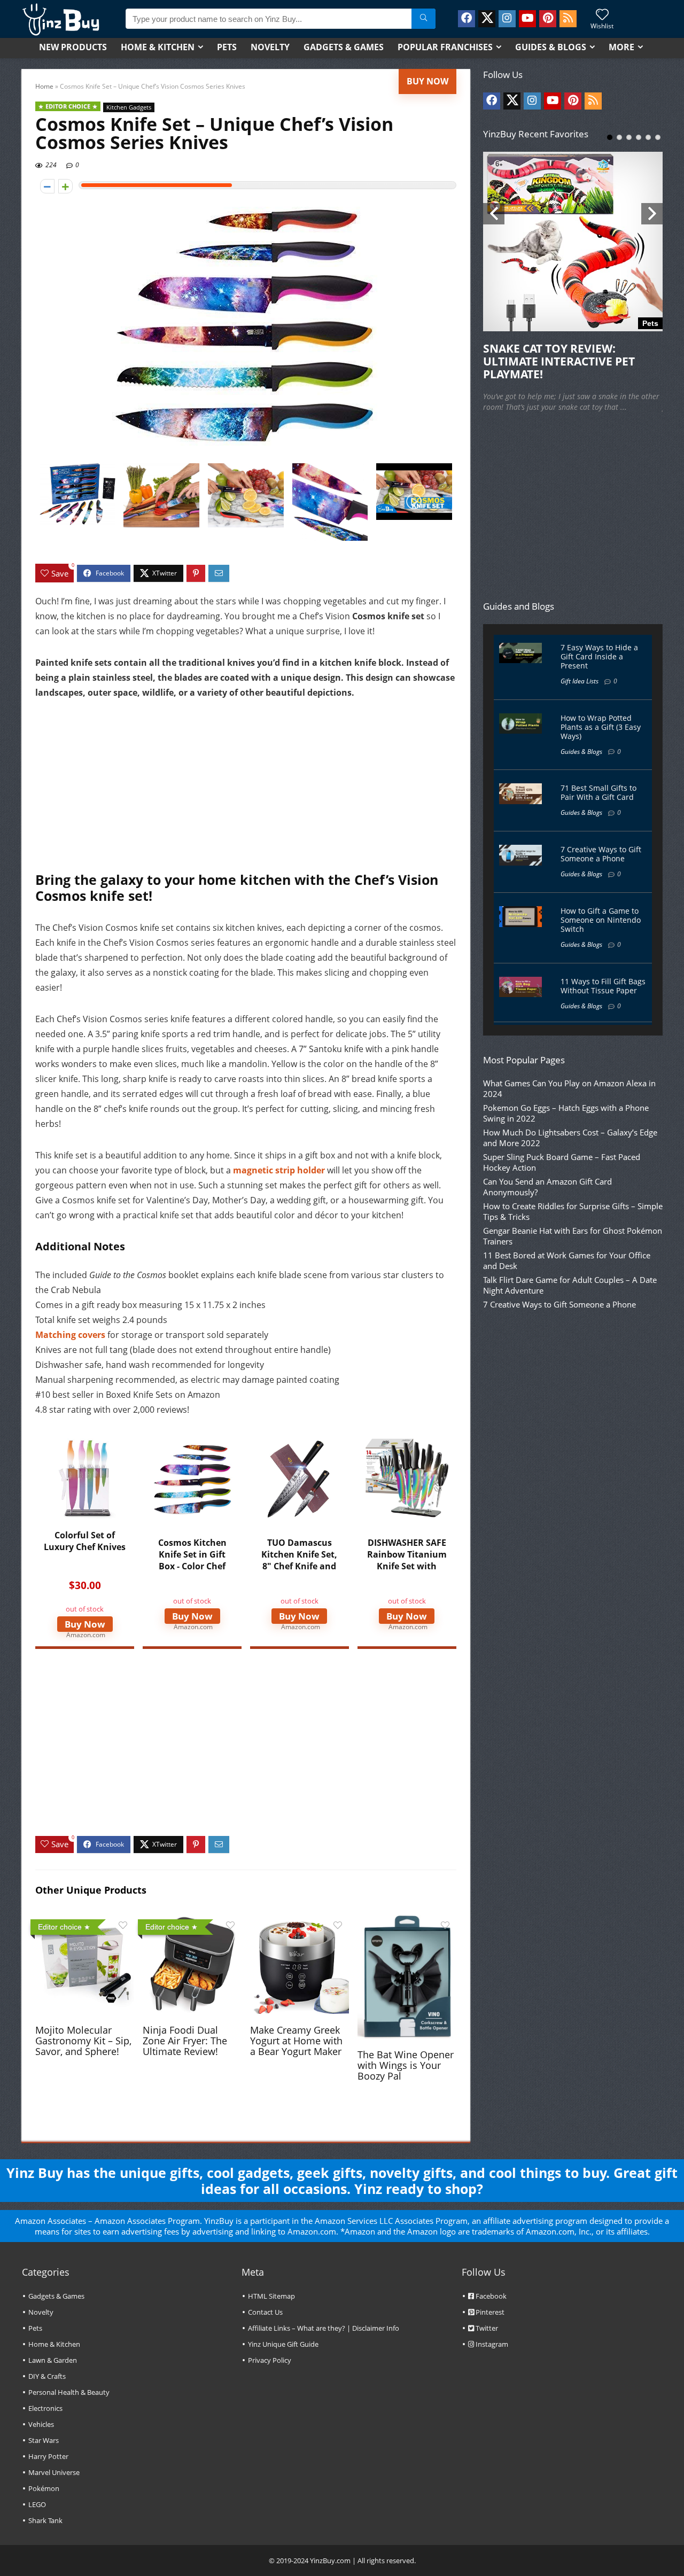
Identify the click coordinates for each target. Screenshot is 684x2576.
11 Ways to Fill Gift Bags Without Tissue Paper (603, 986)
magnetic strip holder (279, 1170)
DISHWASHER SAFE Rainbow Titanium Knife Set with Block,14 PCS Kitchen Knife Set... (407, 1566)
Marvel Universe (54, 2472)
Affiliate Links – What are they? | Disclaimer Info (324, 2328)
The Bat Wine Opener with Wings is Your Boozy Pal (406, 2065)
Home (44, 86)
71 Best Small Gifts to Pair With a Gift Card (598, 792)
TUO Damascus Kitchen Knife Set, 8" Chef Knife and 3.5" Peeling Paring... (299, 1566)
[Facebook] (467, 19)
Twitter (486, 2328)
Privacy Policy (270, 2360)
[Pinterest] (548, 19)
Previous (494, 214)
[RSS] (568, 19)
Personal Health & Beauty (69, 2392)
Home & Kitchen (158, 47)
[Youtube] (527, 19)
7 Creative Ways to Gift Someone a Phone (601, 854)
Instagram (491, 2344)
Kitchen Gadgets (129, 107)
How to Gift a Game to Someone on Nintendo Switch (601, 920)
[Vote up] (65, 186)
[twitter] (487, 19)
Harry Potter (48, 2456)
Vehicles (41, 2424)
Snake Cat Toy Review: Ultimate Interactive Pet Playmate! (559, 361)
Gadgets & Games (344, 47)
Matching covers (70, 1335)
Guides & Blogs (551, 47)
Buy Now (428, 81)
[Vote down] (47, 186)
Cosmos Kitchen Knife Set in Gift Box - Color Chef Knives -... (192, 1560)
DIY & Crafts (47, 2376)
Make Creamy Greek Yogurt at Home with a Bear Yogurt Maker (296, 2041)
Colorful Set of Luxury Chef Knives (85, 1541)
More (621, 47)
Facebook (490, 2296)
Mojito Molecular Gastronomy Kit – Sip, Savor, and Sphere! (83, 2041)
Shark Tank (45, 2520)
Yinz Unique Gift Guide (283, 2344)
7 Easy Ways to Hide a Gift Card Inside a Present (599, 656)
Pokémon (44, 2488)
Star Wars (44, 2440)
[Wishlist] (602, 15)
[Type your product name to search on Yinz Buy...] (423, 19)
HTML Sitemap (271, 2296)
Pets (227, 47)
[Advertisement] (246, 791)
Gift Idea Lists (580, 681)
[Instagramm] (507, 19)
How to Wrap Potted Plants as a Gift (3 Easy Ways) (601, 727)
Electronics (45, 2408)
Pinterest (489, 2312)
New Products (73, 47)
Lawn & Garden (53, 2360)
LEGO (37, 2504)
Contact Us (265, 2312)
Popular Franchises (445, 47)
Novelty (270, 47)
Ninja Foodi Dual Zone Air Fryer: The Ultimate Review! (185, 2041)
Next (652, 214)
